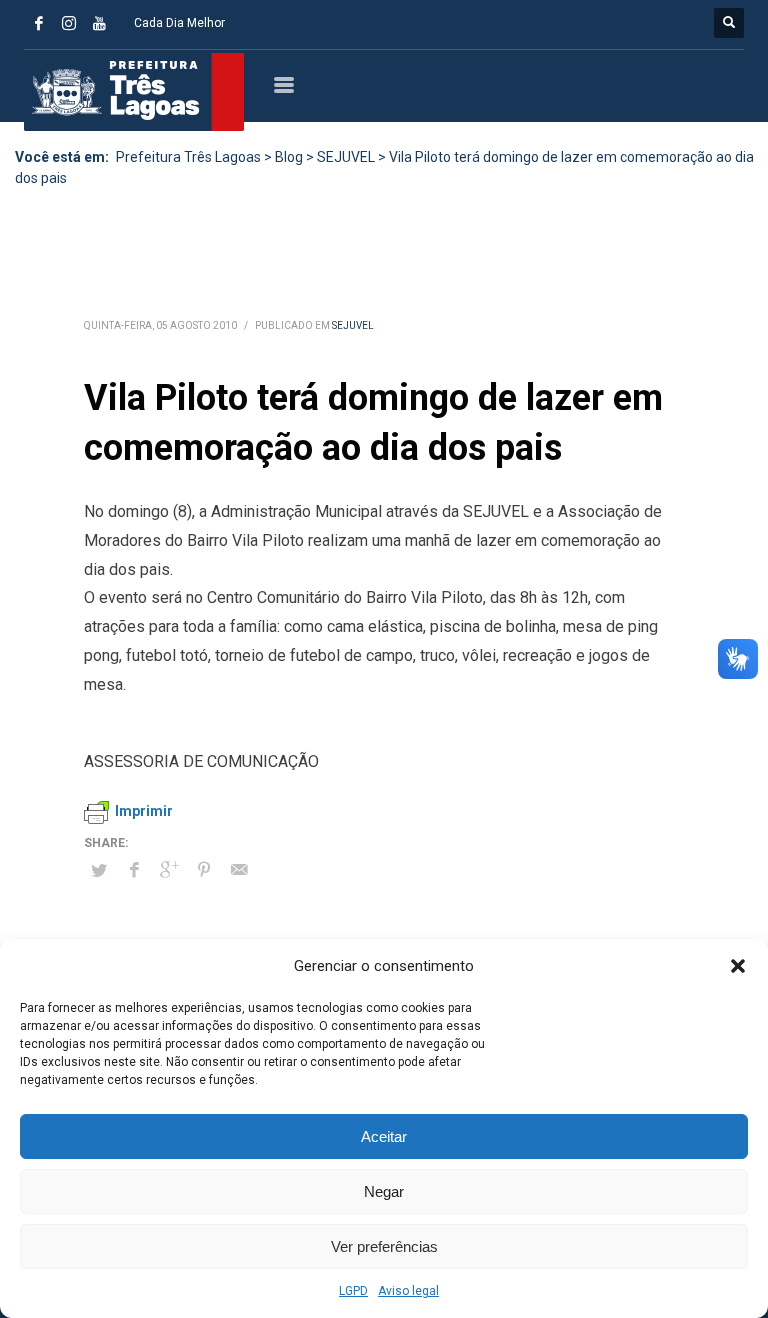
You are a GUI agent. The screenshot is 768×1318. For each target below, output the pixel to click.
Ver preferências (384, 1246)
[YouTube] (99, 23)
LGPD (353, 1291)
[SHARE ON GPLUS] (169, 870)
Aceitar (384, 1136)
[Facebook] (39, 23)
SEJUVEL (353, 325)
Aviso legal (408, 1291)
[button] (738, 966)
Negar (384, 1191)
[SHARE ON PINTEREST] (204, 870)
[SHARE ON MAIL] (239, 870)
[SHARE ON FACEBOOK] (134, 870)
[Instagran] (69, 23)
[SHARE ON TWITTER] (99, 871)
